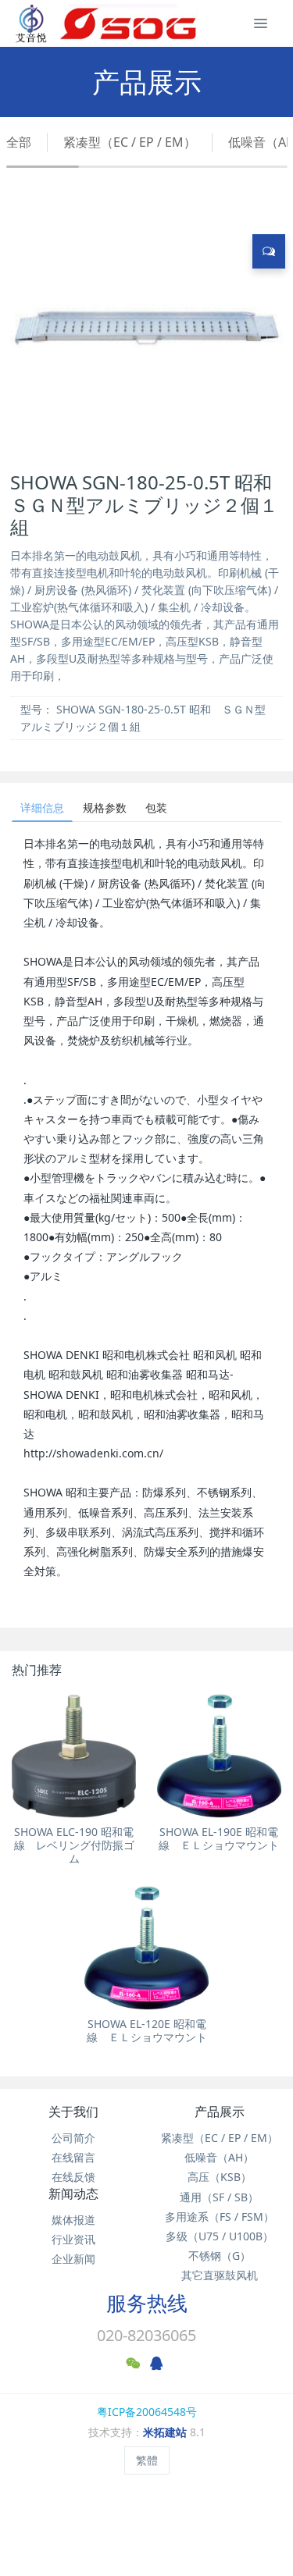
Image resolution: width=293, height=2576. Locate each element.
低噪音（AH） (219, 2157)
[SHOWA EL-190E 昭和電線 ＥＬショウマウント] (219, 1756)
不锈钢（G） (220, 2256)
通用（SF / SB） (219, 2197)
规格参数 (105, 808)
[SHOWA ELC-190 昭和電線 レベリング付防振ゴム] (74, 1756)
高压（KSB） (220, 2177)
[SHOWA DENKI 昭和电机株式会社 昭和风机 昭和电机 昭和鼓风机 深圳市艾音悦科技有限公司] (106, 23)
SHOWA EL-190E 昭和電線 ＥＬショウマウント (219, 1838)
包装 (156, 808)
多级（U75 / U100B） (220, 2236)
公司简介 (73, 2138)
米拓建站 (166, 2432)
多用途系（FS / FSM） (220, 2217)
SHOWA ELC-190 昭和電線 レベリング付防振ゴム (74, 1845)
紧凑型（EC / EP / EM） (130, 142)
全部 (19, 142)
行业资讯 (73, 2239)
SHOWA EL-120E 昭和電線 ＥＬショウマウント (147, 2030)
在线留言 (73, 2157)
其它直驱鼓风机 (220, 2275)
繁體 (147, 2460)
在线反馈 (73, 2177)
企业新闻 (73, 2259)
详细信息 (42, 808)
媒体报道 (73, 2220)
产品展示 (220, 2112)
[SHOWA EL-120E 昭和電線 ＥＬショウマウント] (146, 1948)
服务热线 (147, 2303)
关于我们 (73, 2112)
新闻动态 (73, 2194)
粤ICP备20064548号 (147, 2412)
